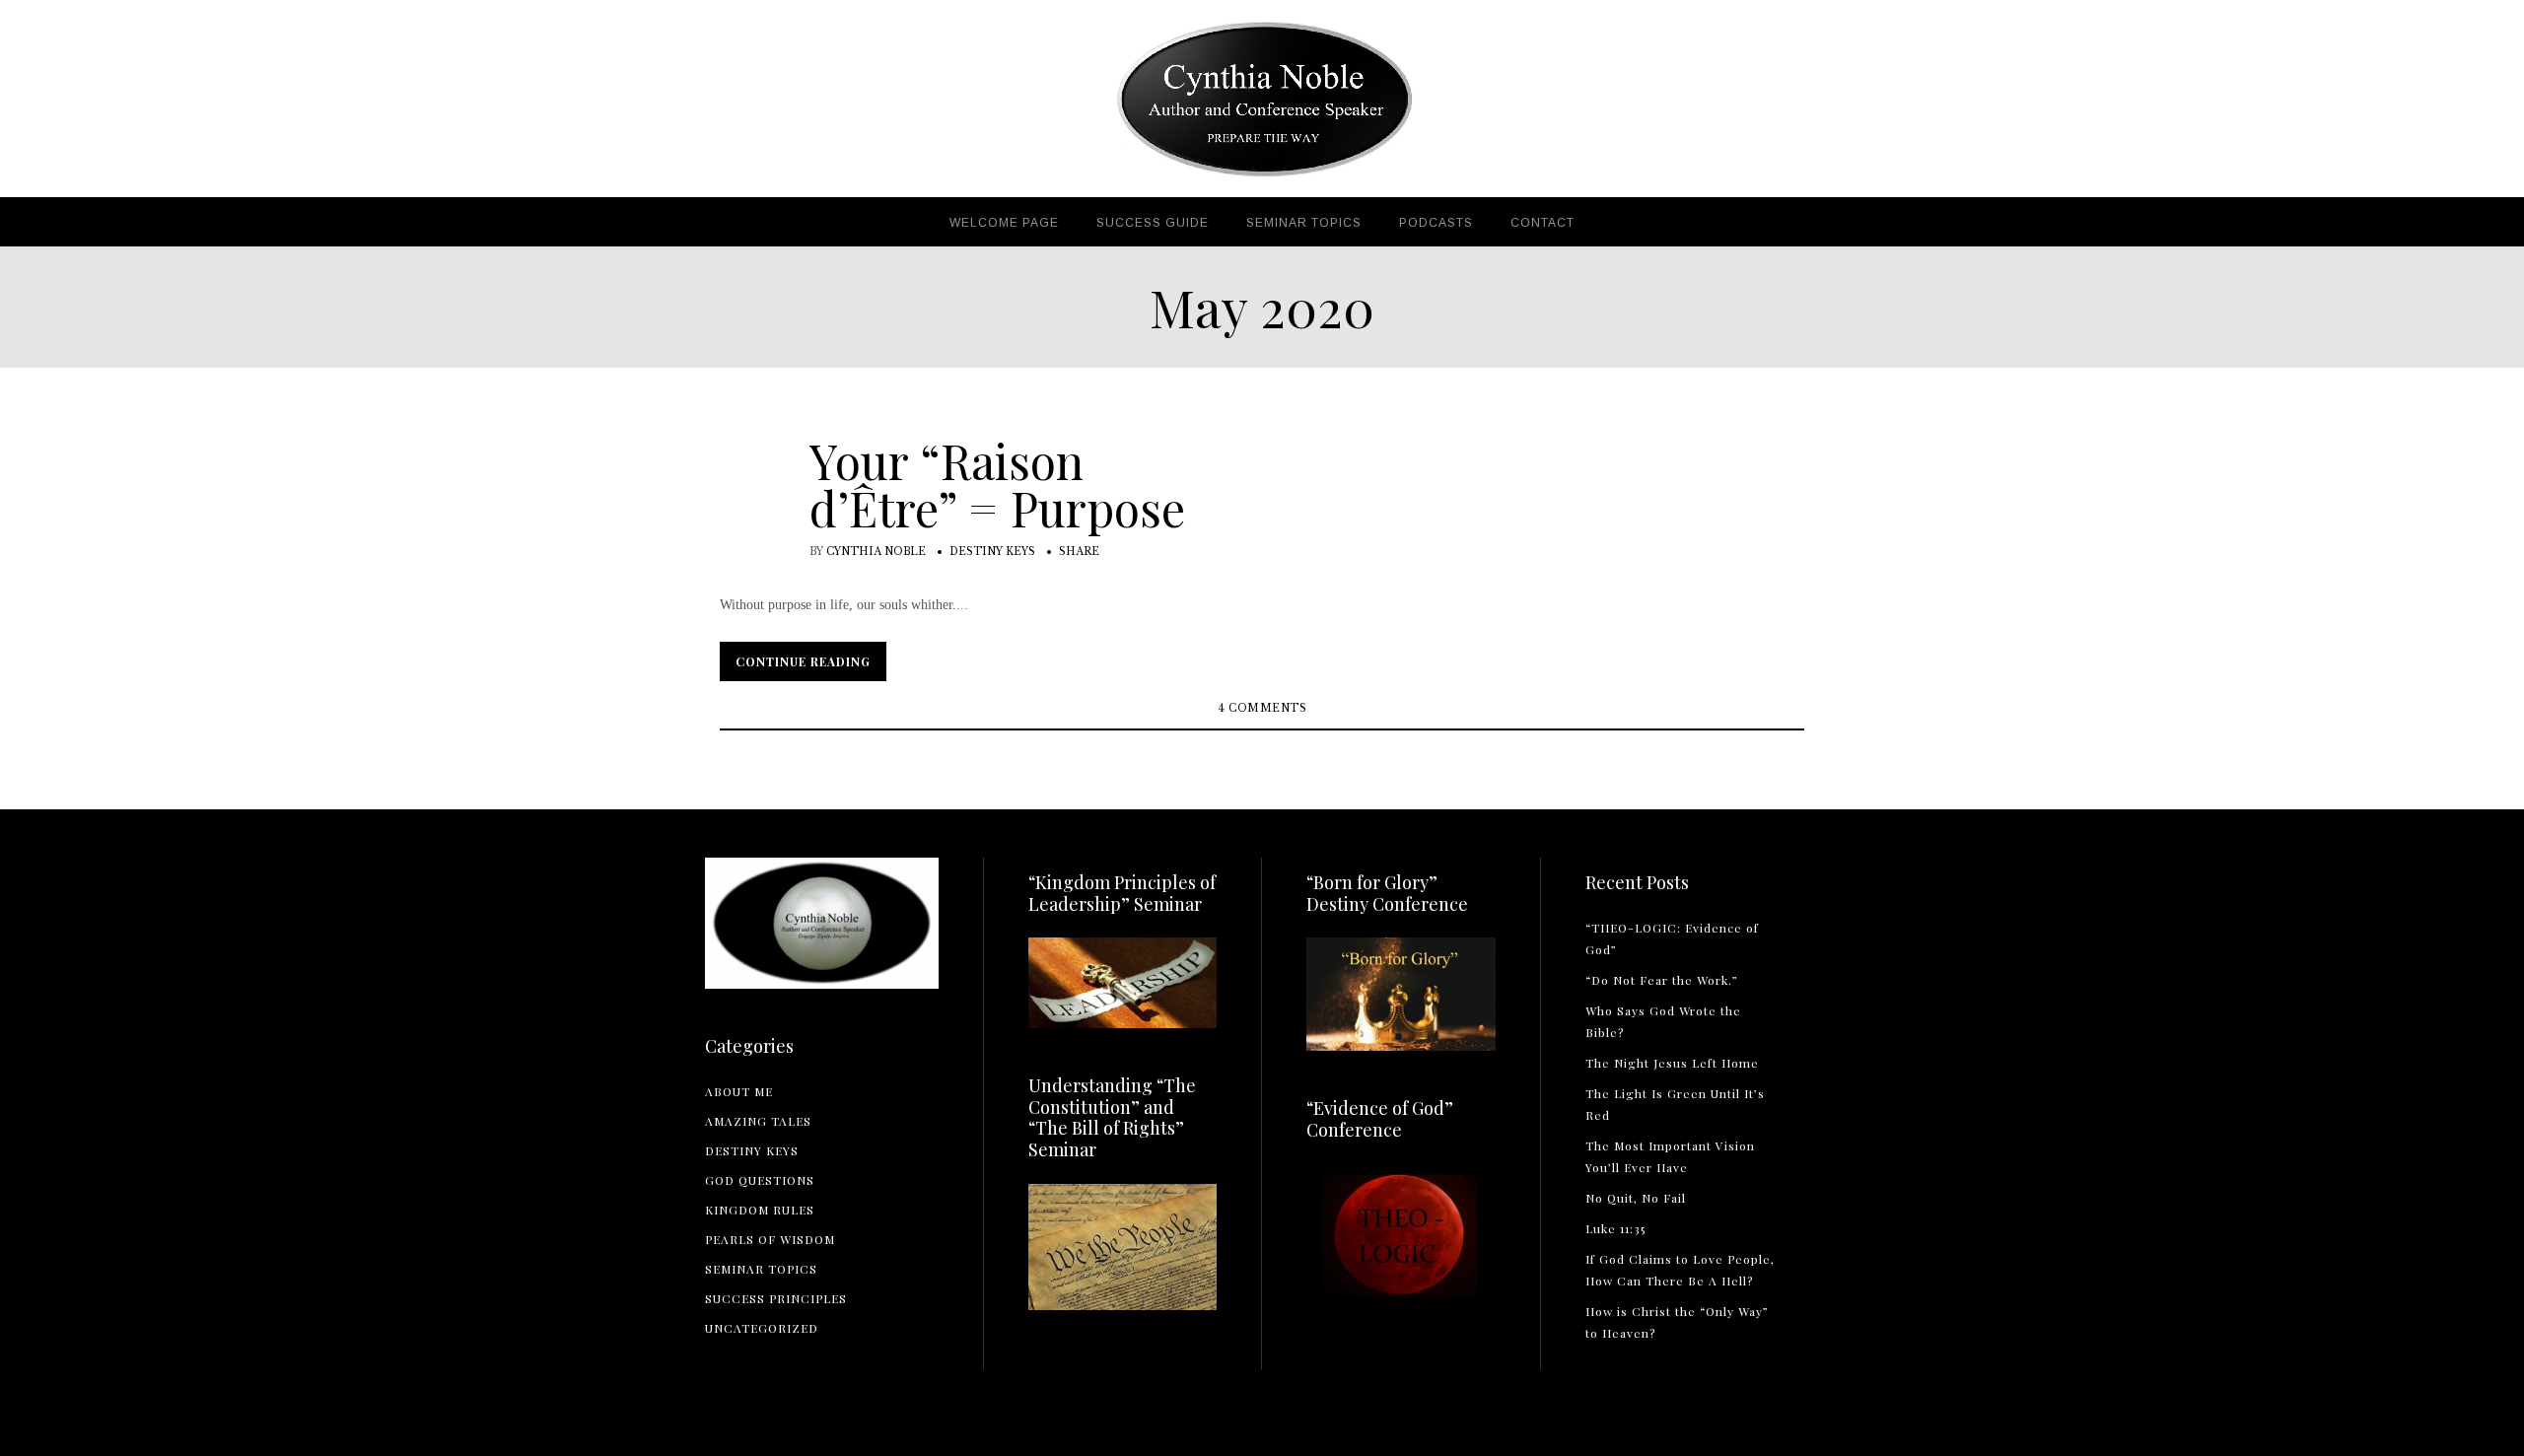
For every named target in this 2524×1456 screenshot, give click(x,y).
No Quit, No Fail (1636, 1198)
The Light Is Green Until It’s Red (1675, 1104)
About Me (739, 1091)
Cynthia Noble (876, 552)
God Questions (760, 1180)
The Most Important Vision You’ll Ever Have (1670, 1156)
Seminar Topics (761, 1269)
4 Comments (1262, 708)
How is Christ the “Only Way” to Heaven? (1677, 1322)
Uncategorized (762, 1328)
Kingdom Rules (760, 1210)
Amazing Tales (758, 1121)
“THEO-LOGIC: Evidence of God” (1672, 938)
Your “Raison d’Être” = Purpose (997, 484)
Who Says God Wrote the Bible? (1663, 1021)
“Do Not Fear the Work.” (1662, 980)
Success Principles (776, 1298)
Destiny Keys (992, 552)
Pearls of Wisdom (770, 1239)
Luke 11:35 (1615, 1228)
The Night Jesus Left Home (1672, 1063)
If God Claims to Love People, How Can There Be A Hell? (1680, 1270)
